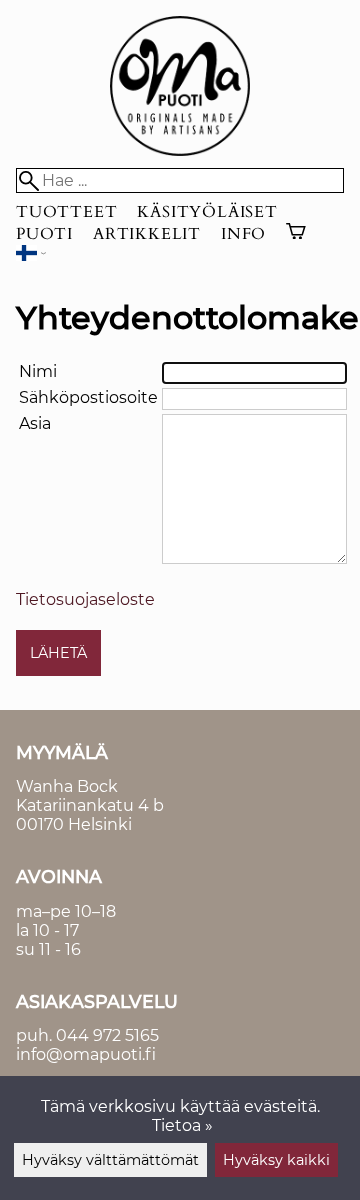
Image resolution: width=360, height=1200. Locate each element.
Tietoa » (182, 1125)
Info (243, 234)
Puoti (44, 234)
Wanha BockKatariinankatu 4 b (90, 796)
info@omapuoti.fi (86, 1054)
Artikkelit (147, 234)
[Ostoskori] (296, 234)
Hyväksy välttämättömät (110, 1160)
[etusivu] (180, 150)
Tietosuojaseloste (85, 599)
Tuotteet (66, 212)
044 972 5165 (107, 1035)
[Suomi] (31, 255)
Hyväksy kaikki (276, 1160)
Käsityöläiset (207, 212)
